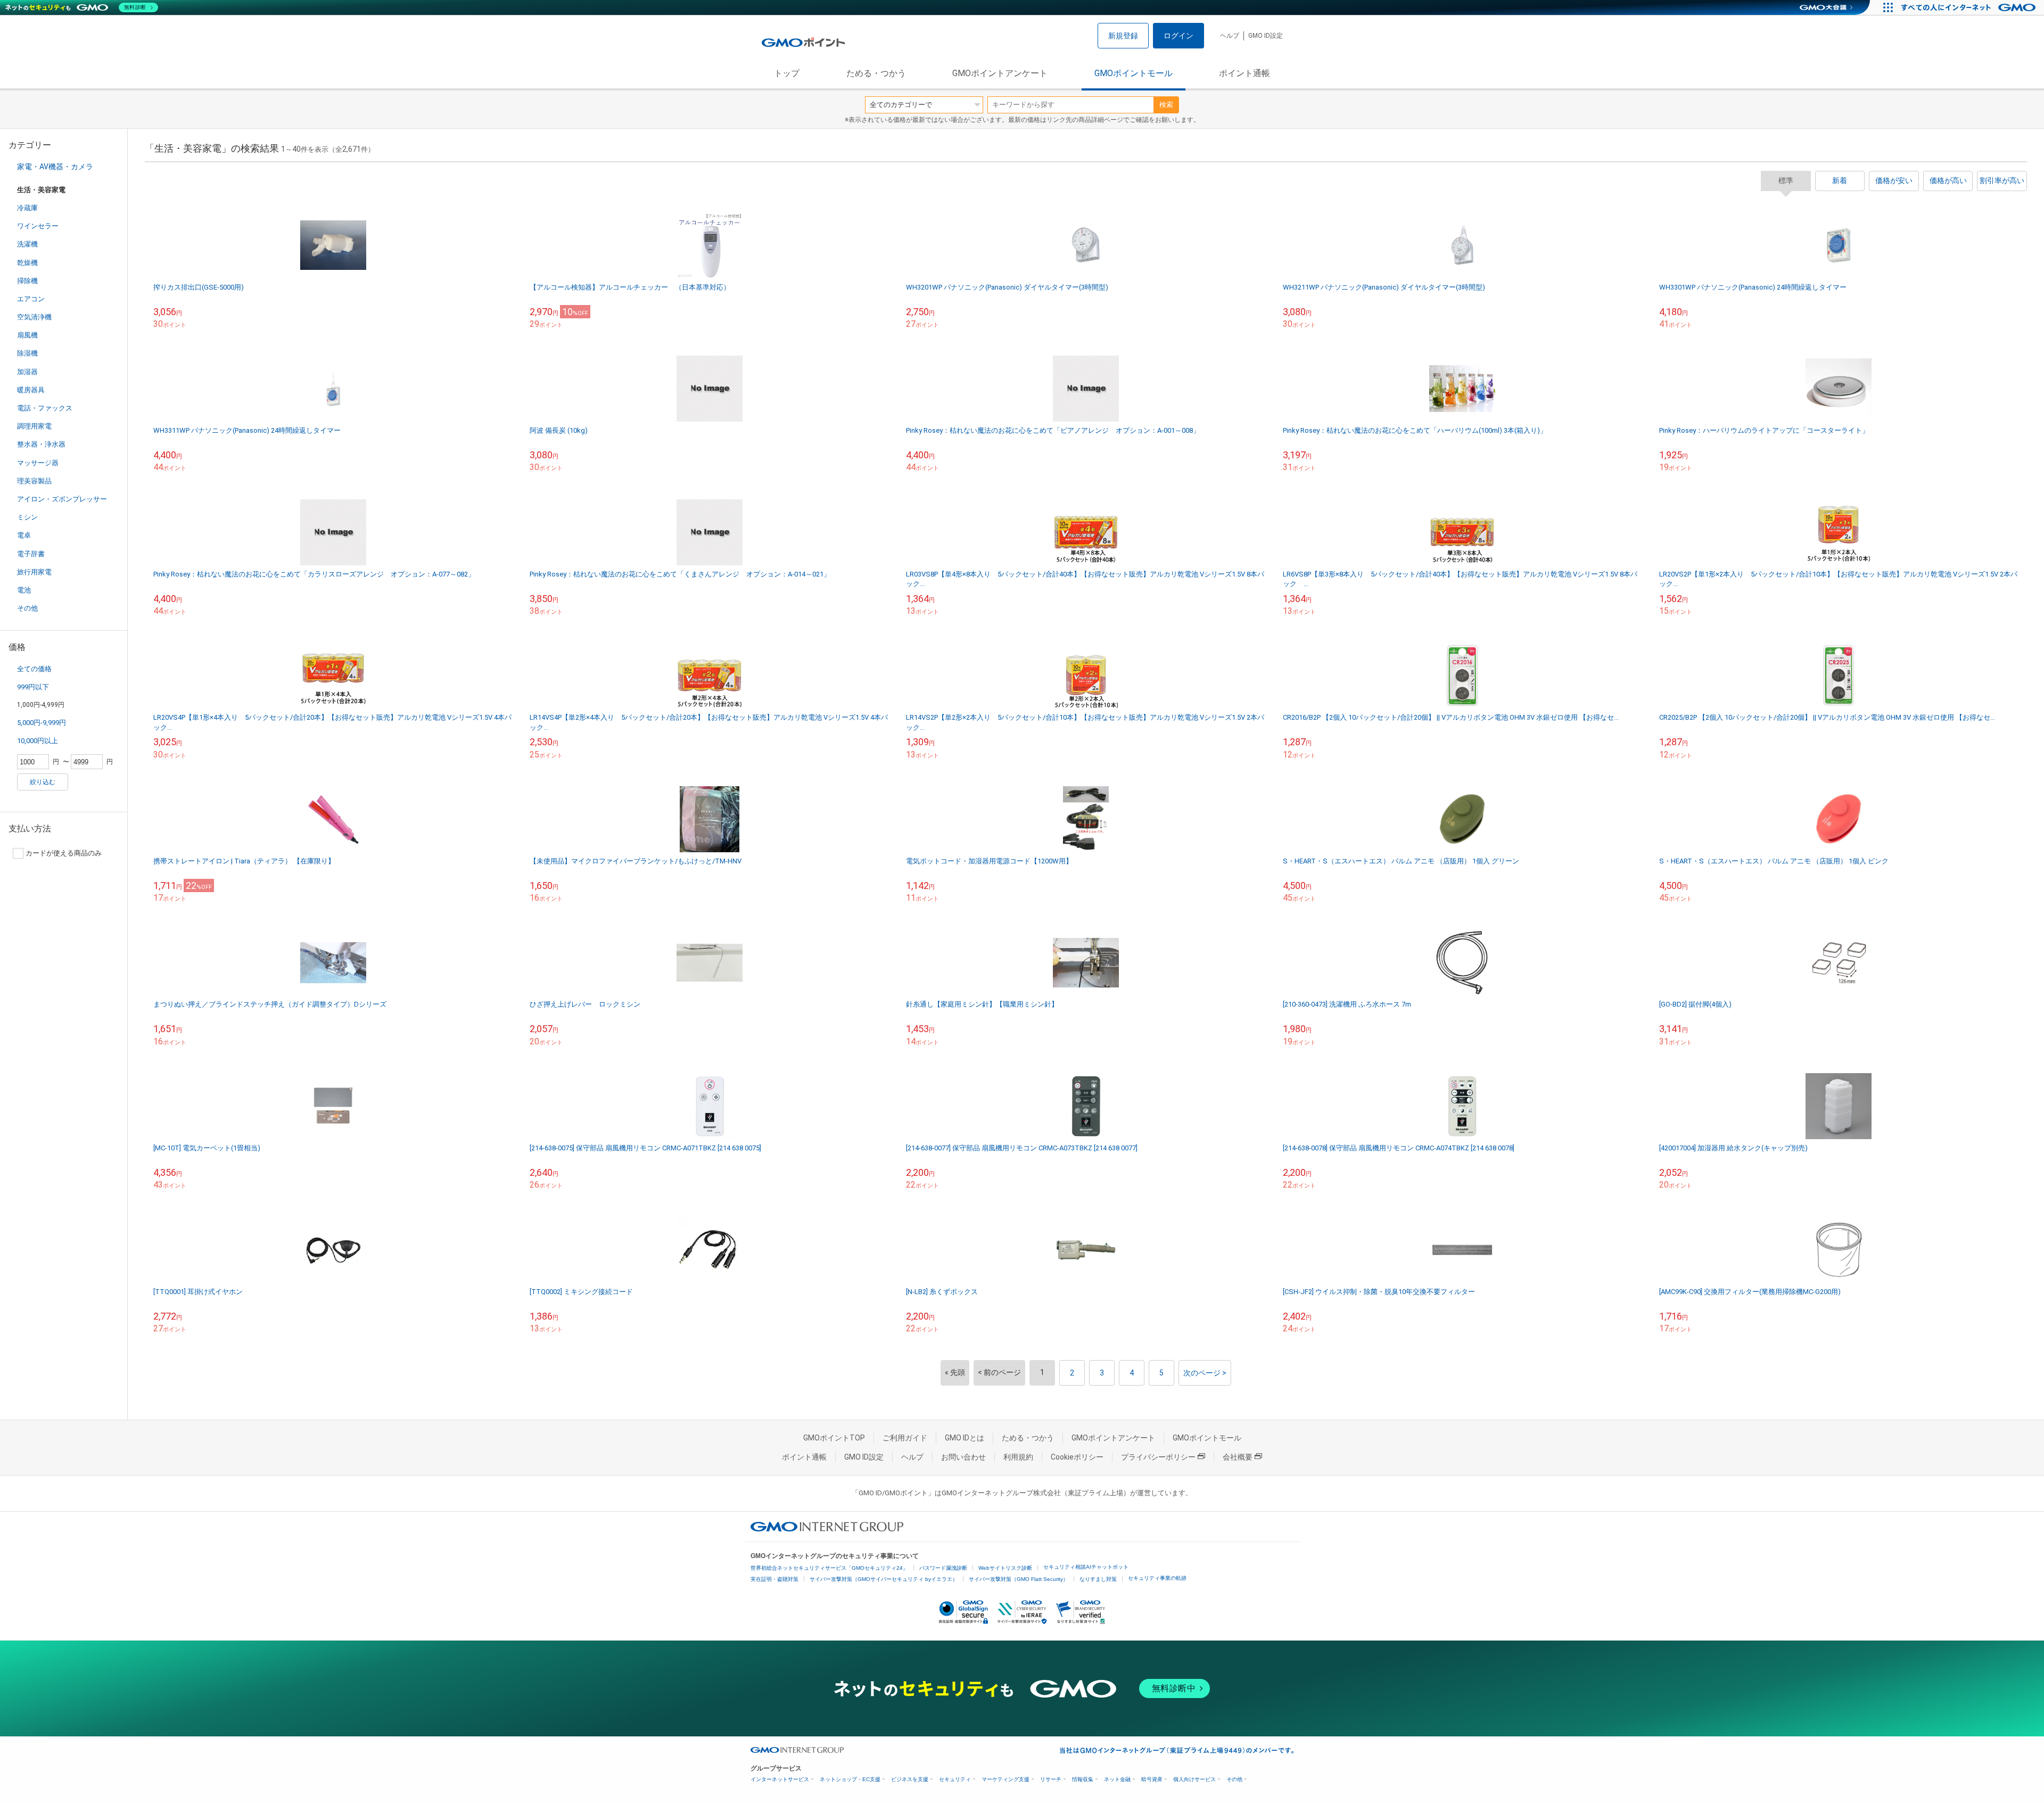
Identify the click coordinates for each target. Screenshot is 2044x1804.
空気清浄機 (34, 317)
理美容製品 (34, 481)
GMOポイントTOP (834, 1438)
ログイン (1178, 36)
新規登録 (1123, 36)
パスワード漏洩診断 (943, 1568)
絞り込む (43, 782)
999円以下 (33, 687)
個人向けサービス (1194, 1779)
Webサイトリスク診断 (1005, 1568)
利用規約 (1018, 1457)
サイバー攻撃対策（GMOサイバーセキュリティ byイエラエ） (884, 1579)
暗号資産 (1152, 1779)
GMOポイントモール (1134, 73)
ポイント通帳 (1244, 73)
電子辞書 (31, 554)
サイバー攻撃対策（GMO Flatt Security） (1019, 1579)
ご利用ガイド (905, 1438)
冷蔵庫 (27, 208)
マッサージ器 (38, 463)
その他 (27, 608)
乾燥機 (27, 263)
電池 (24, 590)
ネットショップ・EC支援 (850, 1779)
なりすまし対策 (1098, 1579)
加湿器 (27, 372)
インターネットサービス (780, 1779)
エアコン (31, 299)
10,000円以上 (38, 741)
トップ (787, 73)
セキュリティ (955, 1779)
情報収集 (1083, 1779)
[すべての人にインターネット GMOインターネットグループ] (1970, 7)
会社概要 (1238, 1457)
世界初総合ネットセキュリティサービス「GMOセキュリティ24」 (829, 1568)
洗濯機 (27, 244)
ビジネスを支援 (910, 1779)
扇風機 (27, 335)
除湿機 (27, 353)
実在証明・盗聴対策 (774, 1579)
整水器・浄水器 (41, 444)
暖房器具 (31, 390)
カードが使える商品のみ (64, 853)
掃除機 (27, 281)
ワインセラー (38, 226)
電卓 (24, 535)
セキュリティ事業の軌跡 (1157, 1578)
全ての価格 (34, 669)
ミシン (27, 517)
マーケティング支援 (1005, 1779)
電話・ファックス (45, 408)
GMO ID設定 (1266, 36)
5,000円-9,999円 (42, 723)
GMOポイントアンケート (1000, 73)
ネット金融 (1117, 1779)
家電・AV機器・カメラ (55, 167)
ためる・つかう (876, 73)
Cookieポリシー (1077, 1457)
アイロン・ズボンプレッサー (62, 499)
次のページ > (1205, 1373)
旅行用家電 (34, 572)
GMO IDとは (965, 1438)
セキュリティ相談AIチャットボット (1086, 1567)
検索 (1166, 105)
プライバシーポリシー (1158, 1457)
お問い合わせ (963, 1457)
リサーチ (1051, 1779)
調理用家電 (34, 426)
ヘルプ (1230, 36)
